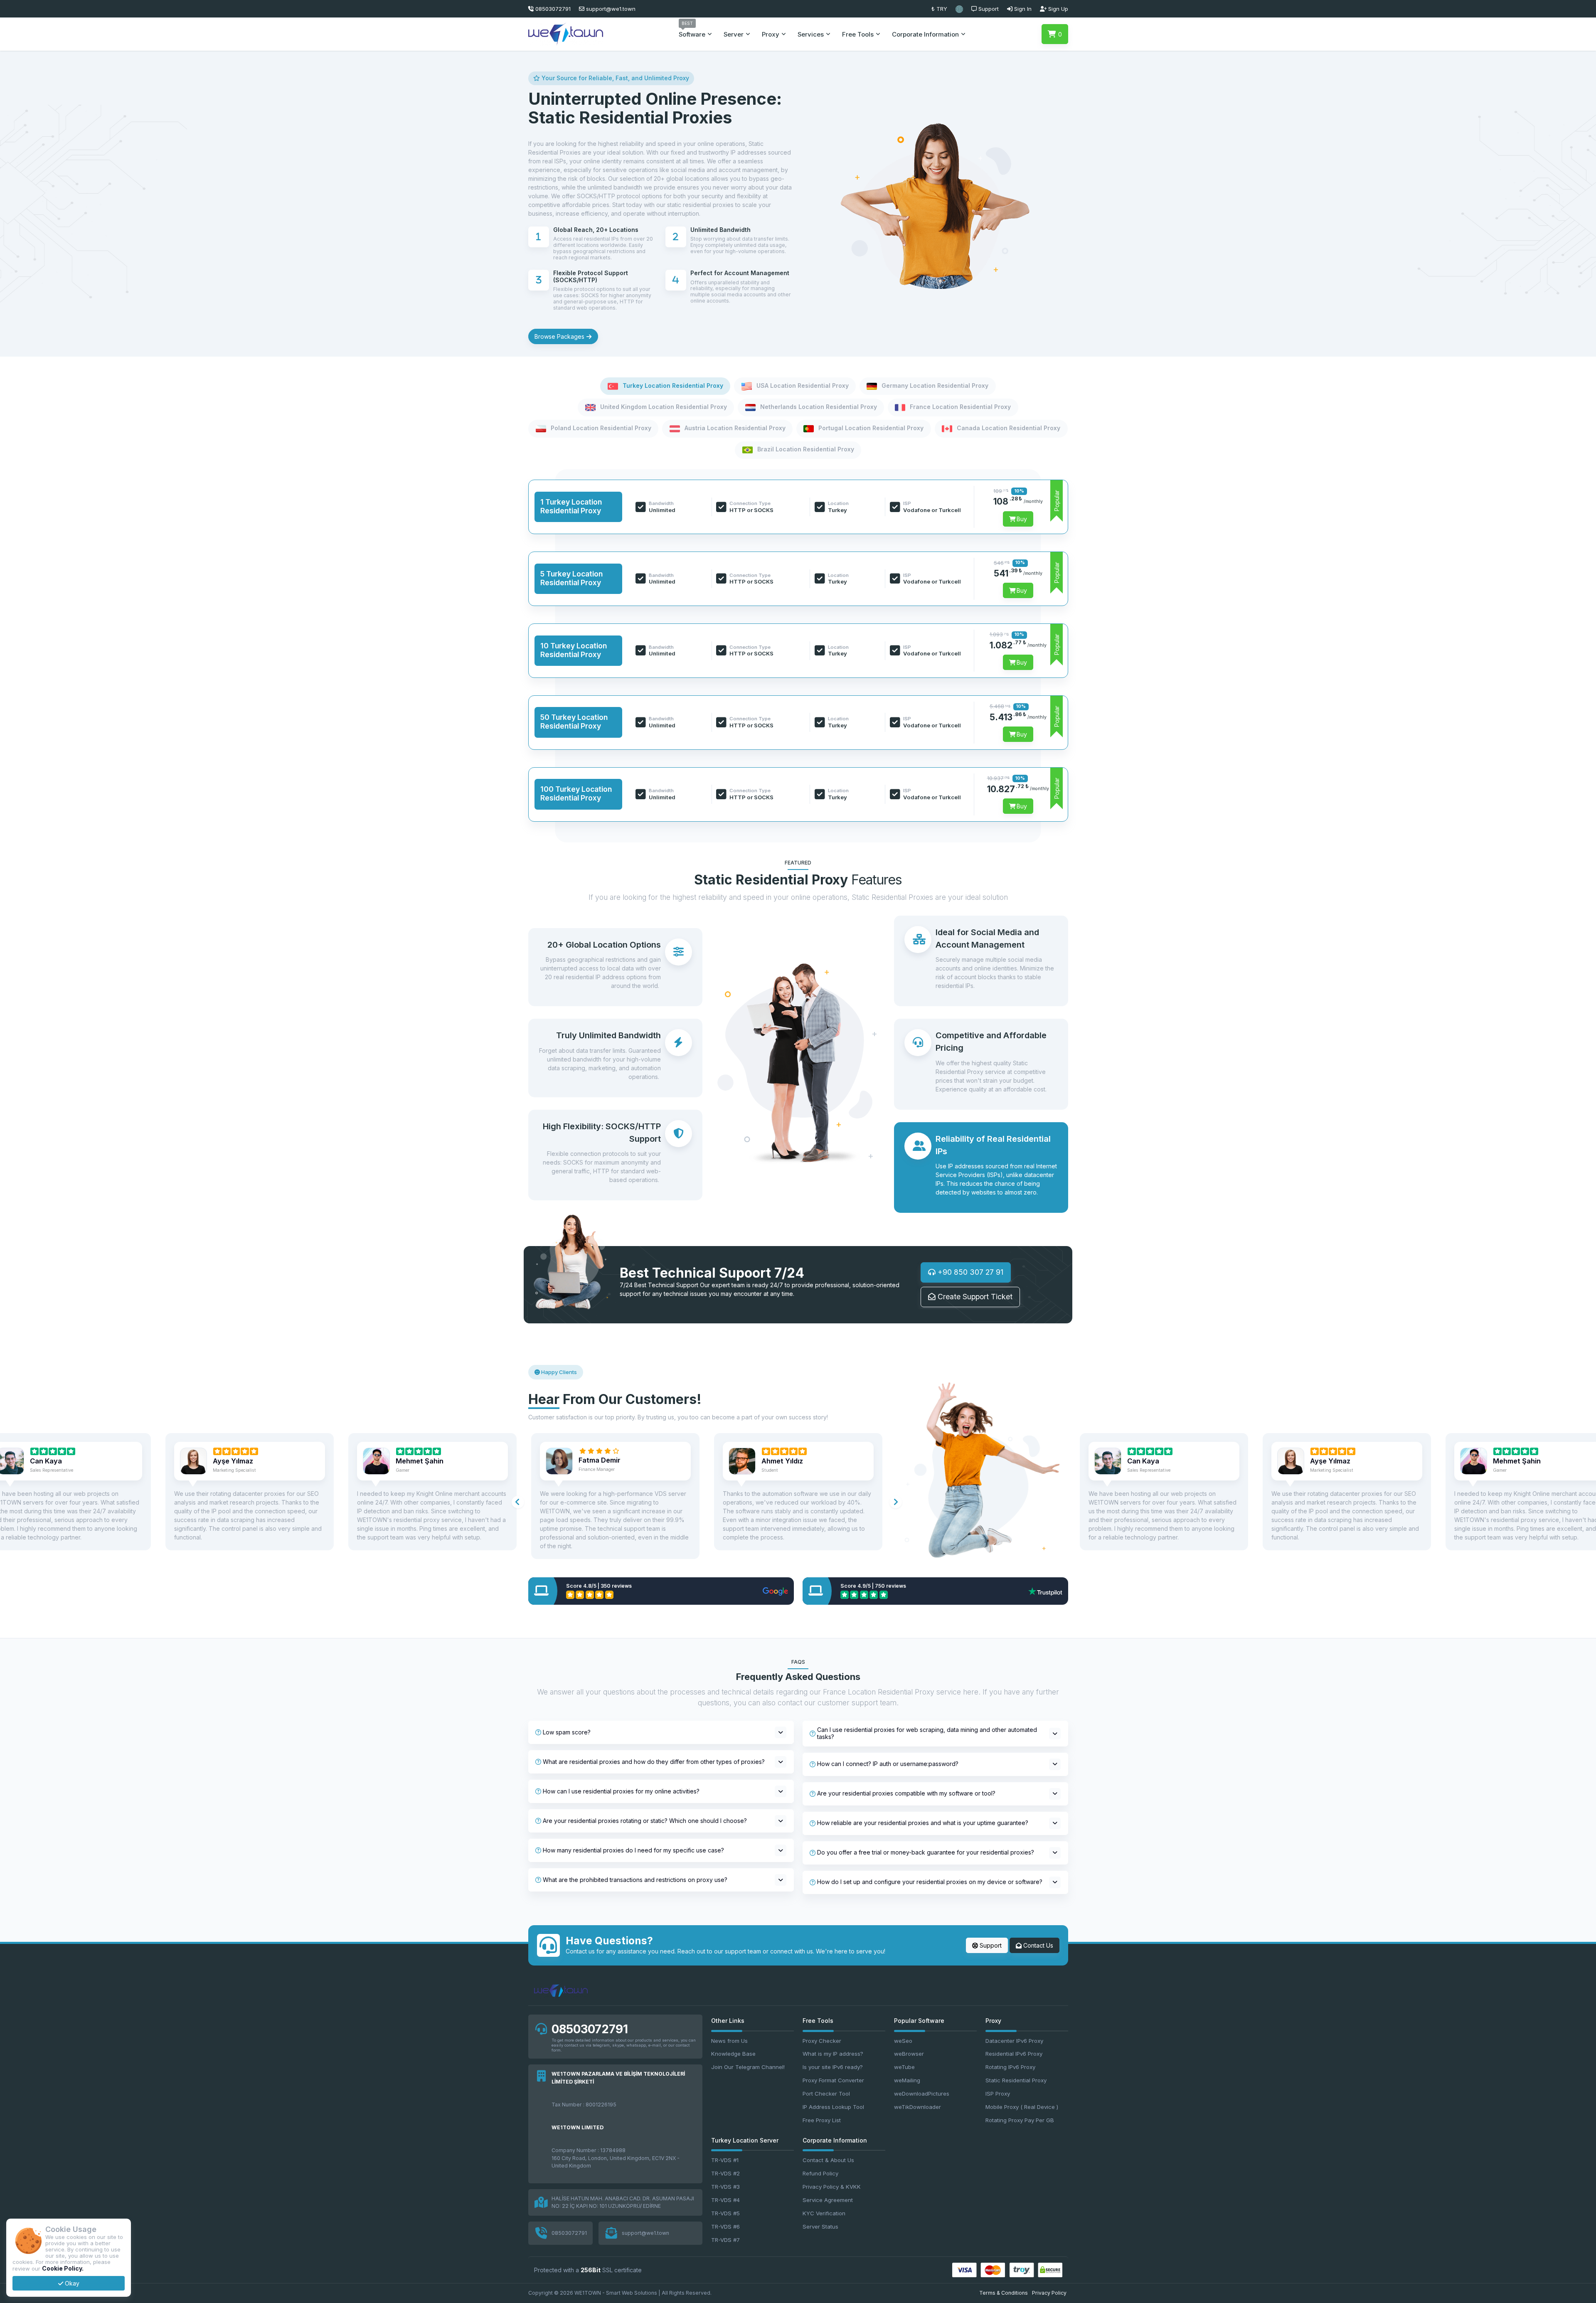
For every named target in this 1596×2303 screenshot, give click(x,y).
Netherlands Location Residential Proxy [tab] (818, 407)
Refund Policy (820, 2173)
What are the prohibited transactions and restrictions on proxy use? (635, 1880)
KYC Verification (824, 2213)
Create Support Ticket (974, 1297)
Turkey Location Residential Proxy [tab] (672, 385)
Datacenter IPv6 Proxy (1014, 2041)
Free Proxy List (822, 2120)
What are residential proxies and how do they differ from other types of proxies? (654, 1762)
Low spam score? (567, 1732)
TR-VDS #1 (725, 2160)
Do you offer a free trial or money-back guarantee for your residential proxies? (926, 1852)
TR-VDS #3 (725, 2187)
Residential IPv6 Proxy (1014, 2054)
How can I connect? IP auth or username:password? (888, 1764)
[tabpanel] (798, 650)
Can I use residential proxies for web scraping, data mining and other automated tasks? (927, 1733)
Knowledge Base (733, 2054)
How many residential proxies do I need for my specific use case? (633, 1850)
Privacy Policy (1049, 2293)
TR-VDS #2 (725, 2173)
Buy (1021, 519)
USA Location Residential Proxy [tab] (802, 385)
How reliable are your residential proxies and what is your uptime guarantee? (923, 1823)
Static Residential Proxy (1016, 2080)
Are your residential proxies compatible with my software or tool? (906, 1793)
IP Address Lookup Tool (833, 2107)
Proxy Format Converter (833, 2080)
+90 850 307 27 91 (969, 1272)
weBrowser (909, 2054)
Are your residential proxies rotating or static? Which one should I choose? (645, 1821)
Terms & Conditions (1004, 2293)
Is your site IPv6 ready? (833, 2067)
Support (990, 1945)
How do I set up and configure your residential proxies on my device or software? (930, 1882)
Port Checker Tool (826, 2094)
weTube (904, 2067)
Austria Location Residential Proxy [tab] (734, 428)
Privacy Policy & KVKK (832, 2187)
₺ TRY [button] (939, 9)
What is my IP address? (833, 2054)
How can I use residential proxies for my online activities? (621, 1791)
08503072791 (590, 2029)
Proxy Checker (822, 2041)
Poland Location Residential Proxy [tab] (600, 428)
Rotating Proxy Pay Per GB (1020, 2120)
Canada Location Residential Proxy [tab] (1008, 428)
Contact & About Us (828, 2160)
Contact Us (1037, 1945)
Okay (71, 2283)
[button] (959, 9)
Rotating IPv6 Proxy (1010, 2067)
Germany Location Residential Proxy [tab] (934, 385)
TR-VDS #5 (725, 2213)
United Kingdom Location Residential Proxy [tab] (663, 407)
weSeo (903, 2041)
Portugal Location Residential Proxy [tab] (870, 428)
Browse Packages (560, 336)
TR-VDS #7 (725, 2240)
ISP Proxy (998, 2094)
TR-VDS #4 (725, 2200)
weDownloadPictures (922, 2094)
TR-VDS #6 (725, 2227)
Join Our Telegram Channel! (748, 2067)
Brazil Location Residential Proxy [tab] (805, 450)
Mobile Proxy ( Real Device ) (1022, 2107)
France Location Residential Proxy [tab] (959, 407)
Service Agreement (828, 2200)
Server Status (820, 2227)
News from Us (729, 2041)
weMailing (907, 2080)
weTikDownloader (917, 2107)
